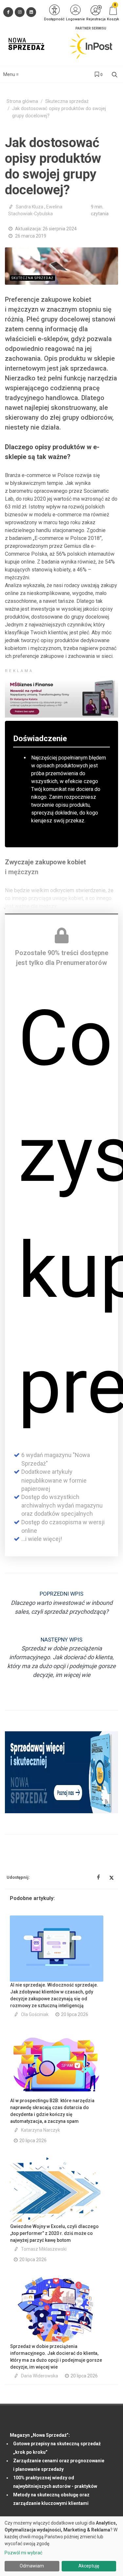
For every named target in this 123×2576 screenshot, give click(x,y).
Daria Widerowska (40, 2376)
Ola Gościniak (35, 2014)
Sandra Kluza (30, 207)
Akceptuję (89, 2566)
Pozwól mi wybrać (23, 2553)
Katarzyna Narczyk (41, 2130)
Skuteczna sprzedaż (67, 101)
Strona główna (22, 101)
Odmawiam (32, 2566)
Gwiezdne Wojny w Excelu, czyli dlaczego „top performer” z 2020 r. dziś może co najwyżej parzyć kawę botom (54, 2233)
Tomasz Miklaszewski (44, 2249)
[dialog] (61, 2546)
